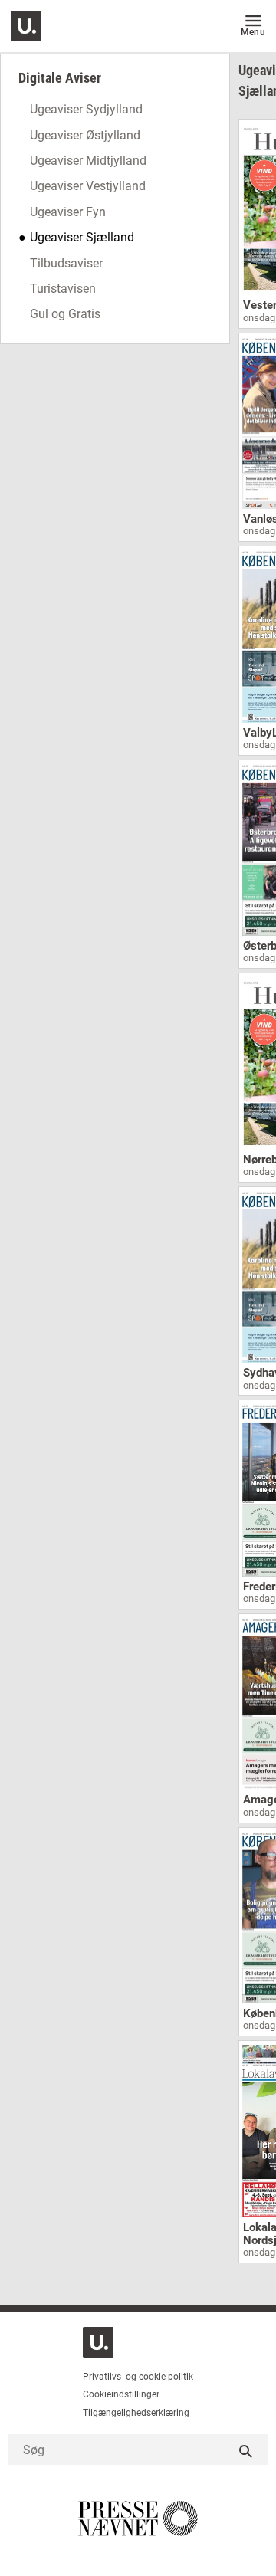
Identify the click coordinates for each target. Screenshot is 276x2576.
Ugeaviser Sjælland (82, 237)
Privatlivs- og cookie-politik (138, 2377)
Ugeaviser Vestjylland (88, 186)
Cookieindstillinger (121, 2394)
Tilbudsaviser (66, 263)
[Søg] (245, 2450)
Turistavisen (63, 289)
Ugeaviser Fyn (68, 212)
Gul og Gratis (65, 314)
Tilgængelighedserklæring (136, 2413)
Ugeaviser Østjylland (85, 135)
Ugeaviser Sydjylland (86, 109)
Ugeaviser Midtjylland (88, 161)
